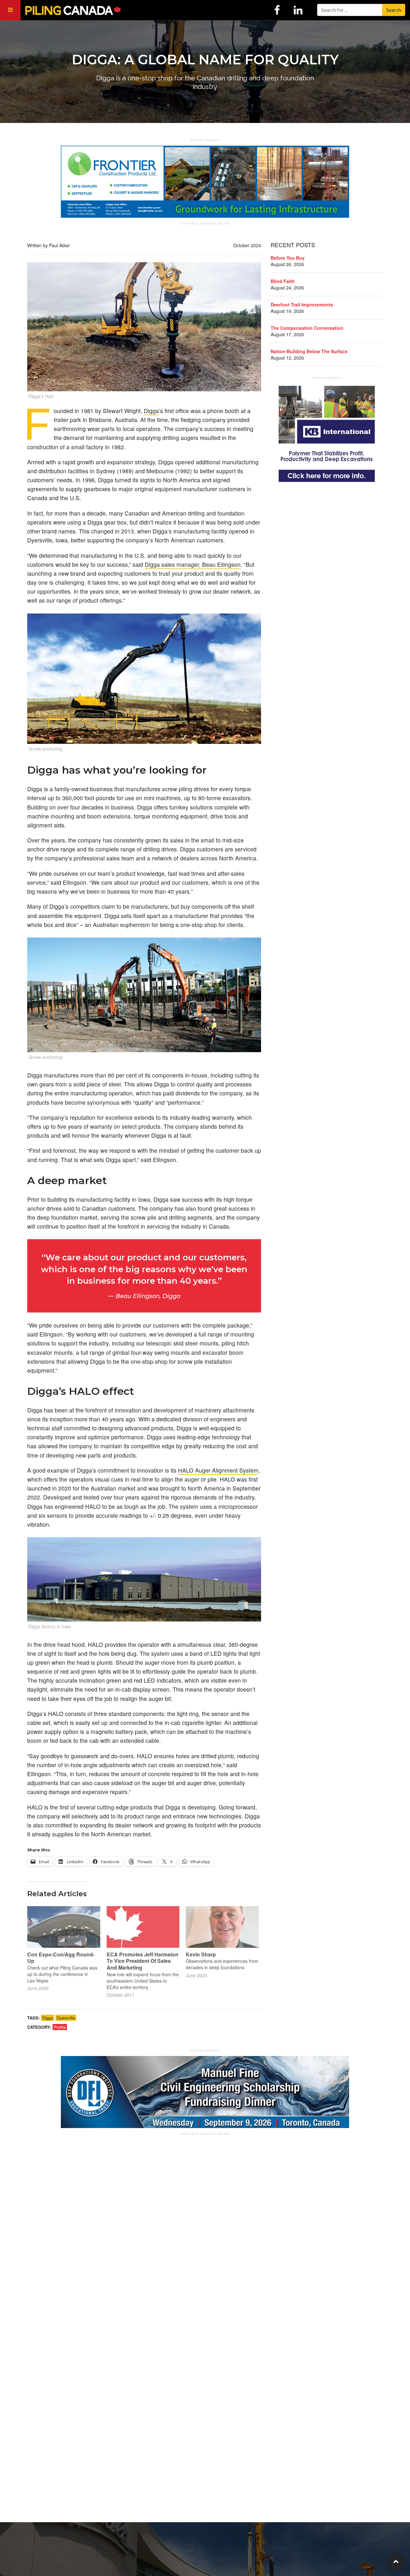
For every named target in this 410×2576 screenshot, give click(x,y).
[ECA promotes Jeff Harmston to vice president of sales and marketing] (143, 1927)
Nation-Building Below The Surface (309, 351)
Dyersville (66, 2018)
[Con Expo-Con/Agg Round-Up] (64, 1927)
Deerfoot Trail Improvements (302, 305)
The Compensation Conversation (307, 328)
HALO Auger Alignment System (218, 1470)
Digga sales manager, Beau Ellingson (193, 564)
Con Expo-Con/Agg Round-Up (61, 1958)
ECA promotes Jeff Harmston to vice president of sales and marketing (143, 1961)
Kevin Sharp (201, 1954)
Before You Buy (288, 258)
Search (394, 10)
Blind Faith (283, 281)
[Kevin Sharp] (222, 1927)
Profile (60, 2027)
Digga (151, 411)
